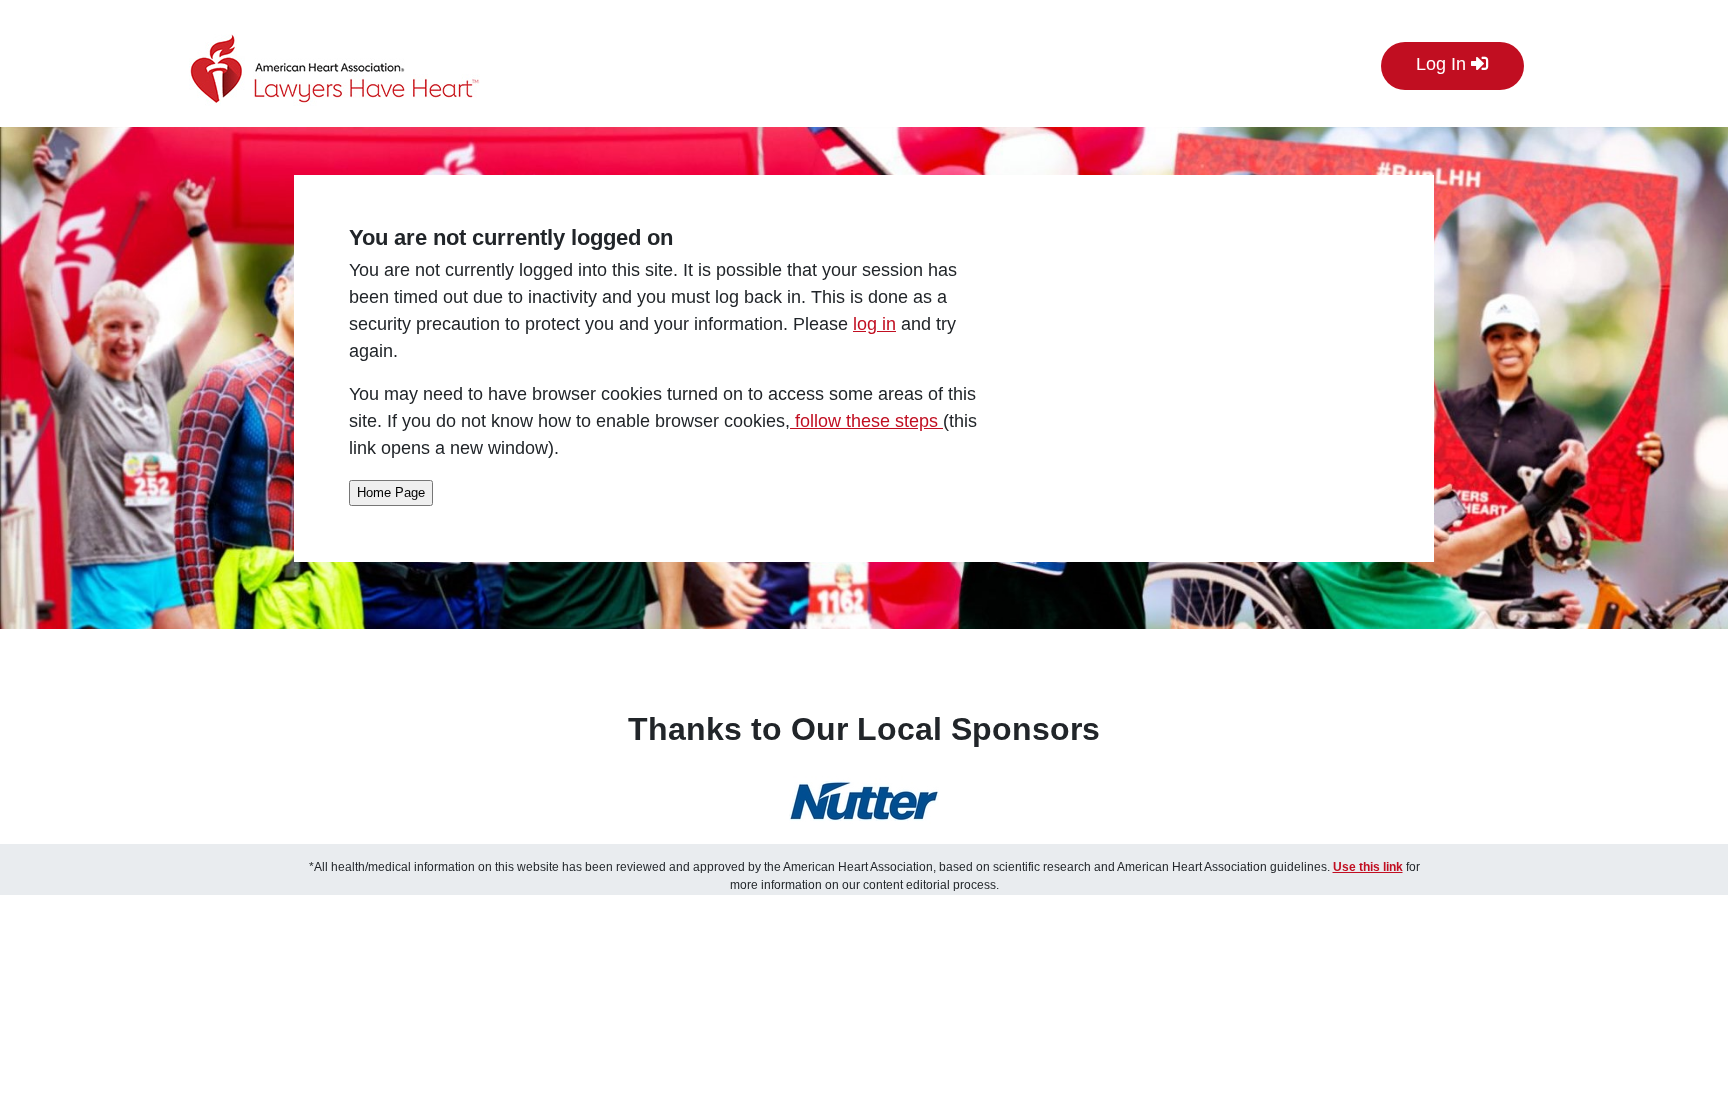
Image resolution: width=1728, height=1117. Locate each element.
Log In (1443, 64)
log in (874, 324)
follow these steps (866, 421)
